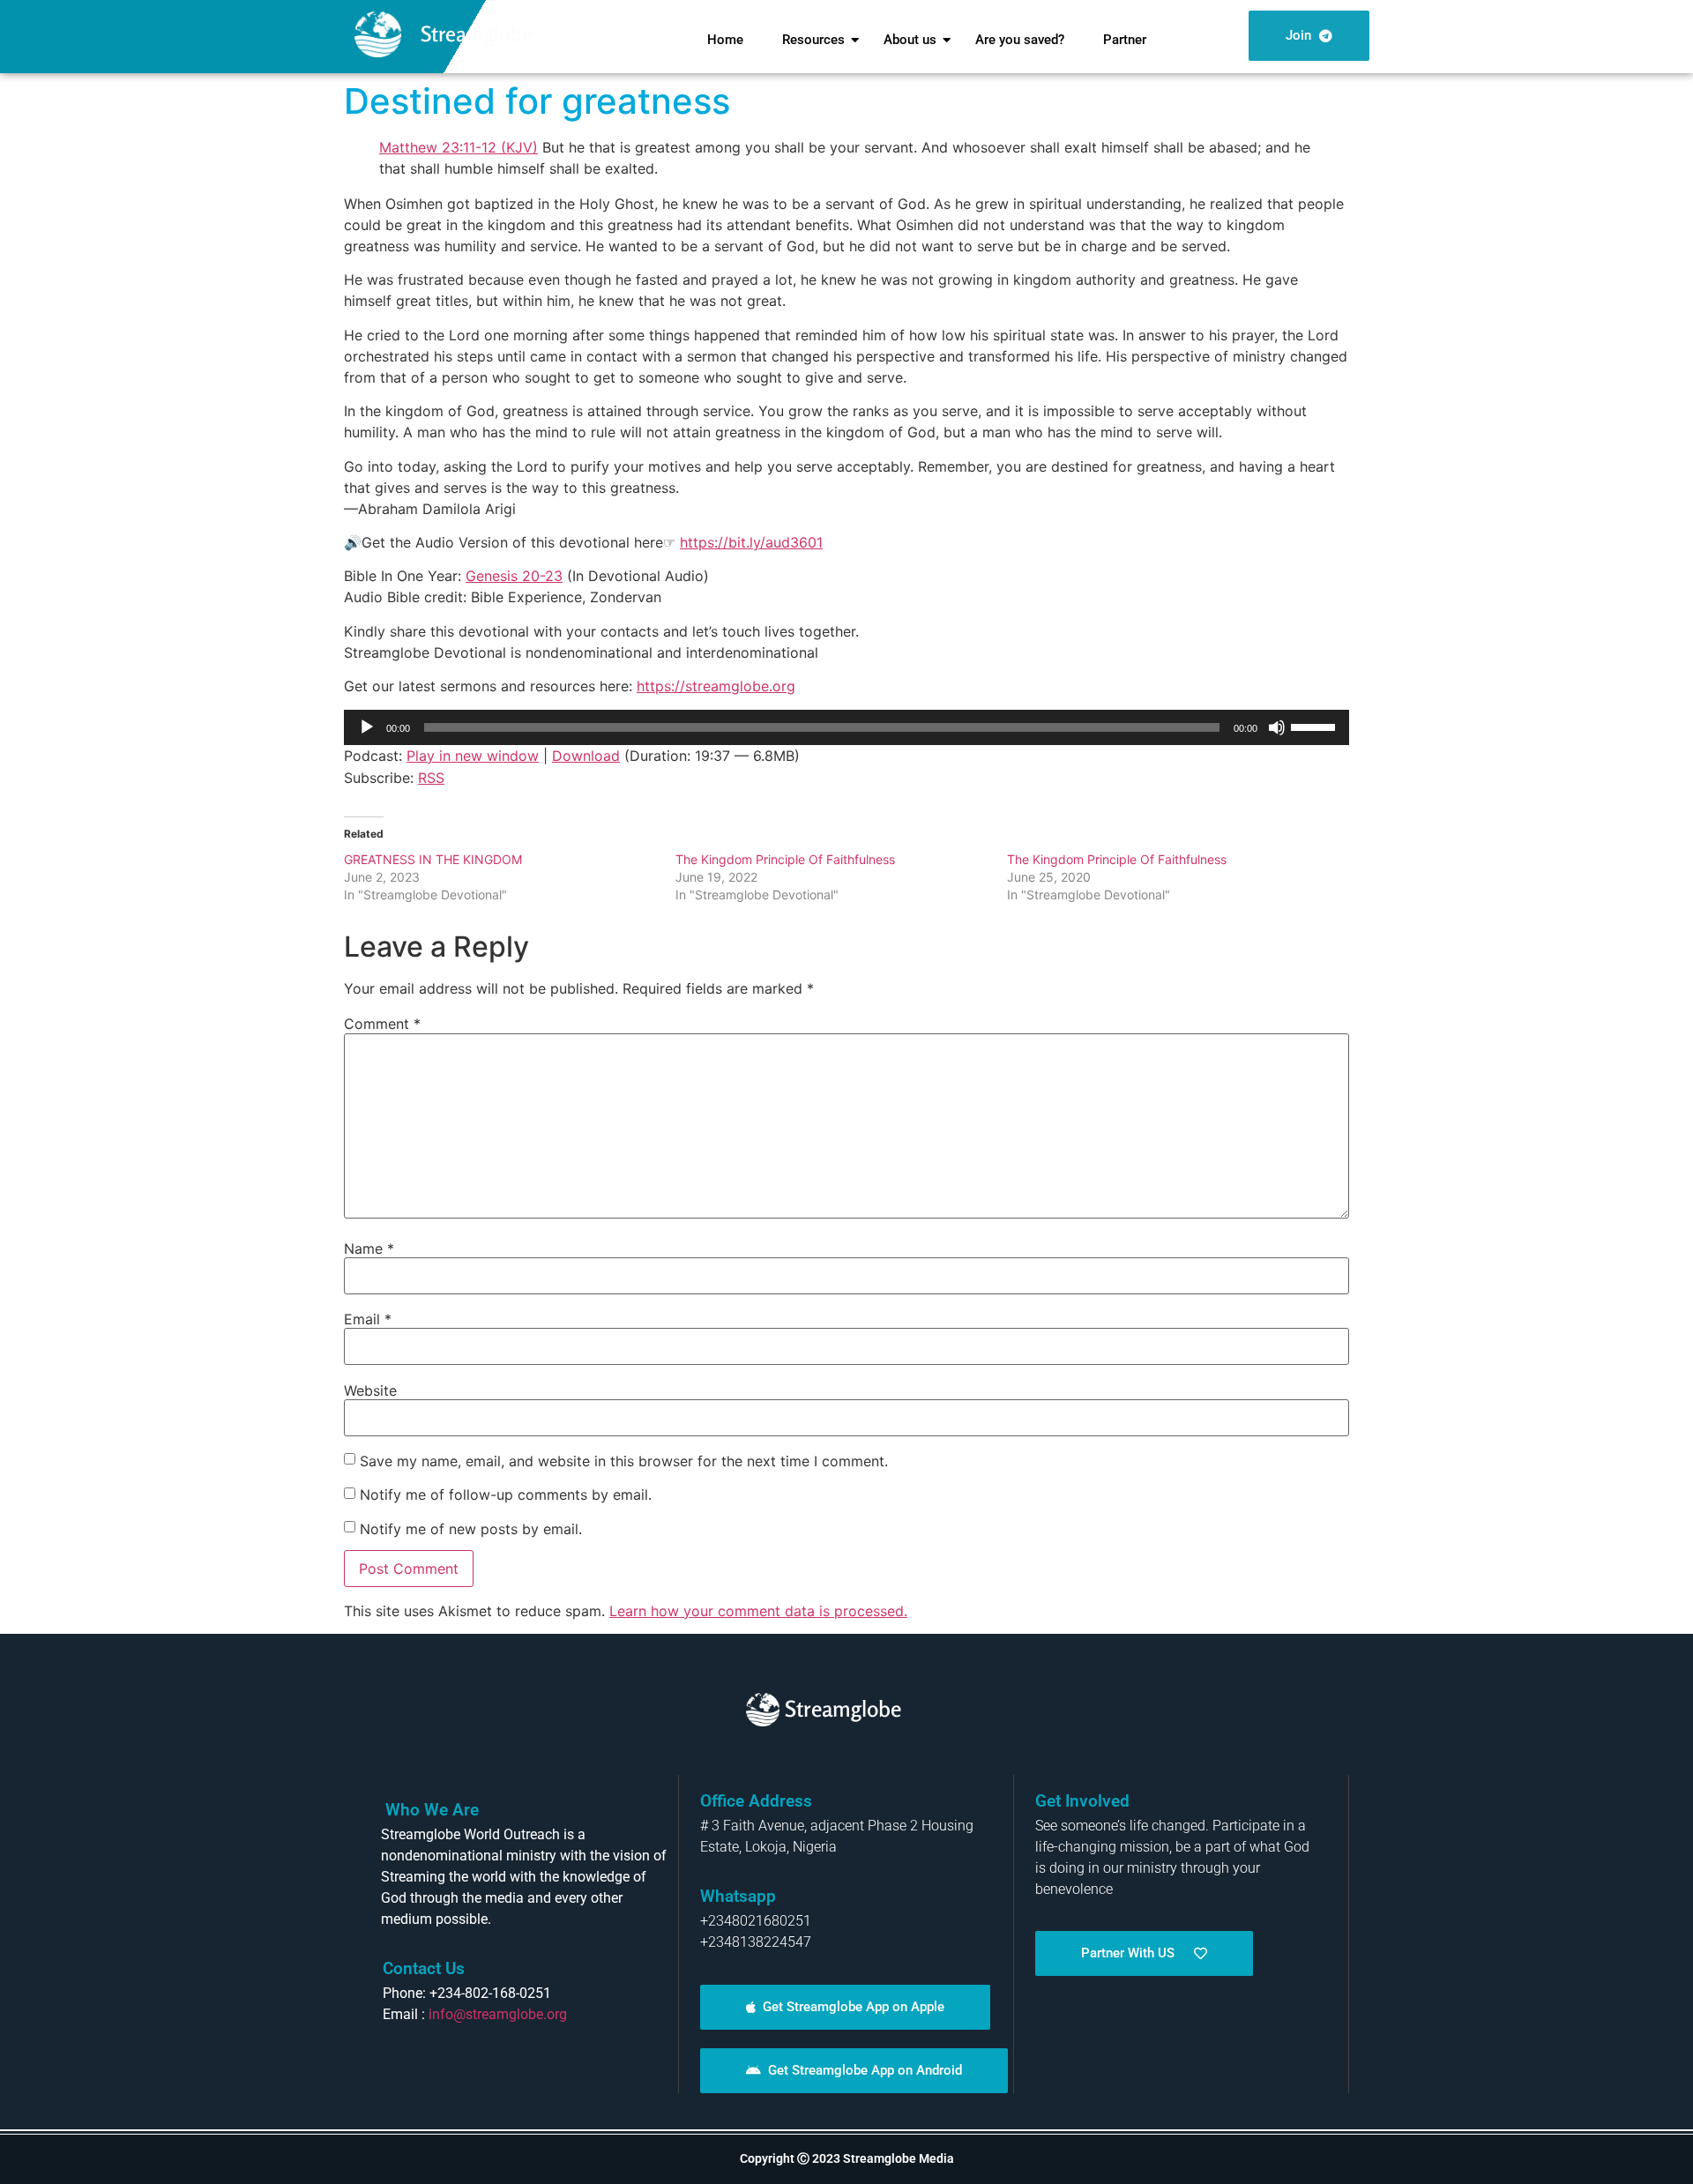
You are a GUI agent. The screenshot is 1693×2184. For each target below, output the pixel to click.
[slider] (1316, 726)
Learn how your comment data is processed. (758, 1611)
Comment (382, 1024)
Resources (813, 40)
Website (370, 1390)
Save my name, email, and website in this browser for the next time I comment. (624, 1461)
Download (586, 756)
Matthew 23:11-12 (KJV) (459, 147)
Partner (1125, 40)
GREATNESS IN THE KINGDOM (433, 859)
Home (725, 40)
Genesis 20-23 (514, 576)
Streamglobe (477, 34)
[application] (846, 727)
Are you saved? (1020, 40)
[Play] (367, 727)
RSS (431, 778)
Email (368, 1319)
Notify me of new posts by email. (471, 1529)
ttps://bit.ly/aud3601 (755, 542)
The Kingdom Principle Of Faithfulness (785, 859)
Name (369, 1249)
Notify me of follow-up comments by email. (506, 1495)
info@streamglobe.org (498, 2014)
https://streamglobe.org (716, 686)
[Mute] (1277, 727)
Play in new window (473, 756)
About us (910, 40)
